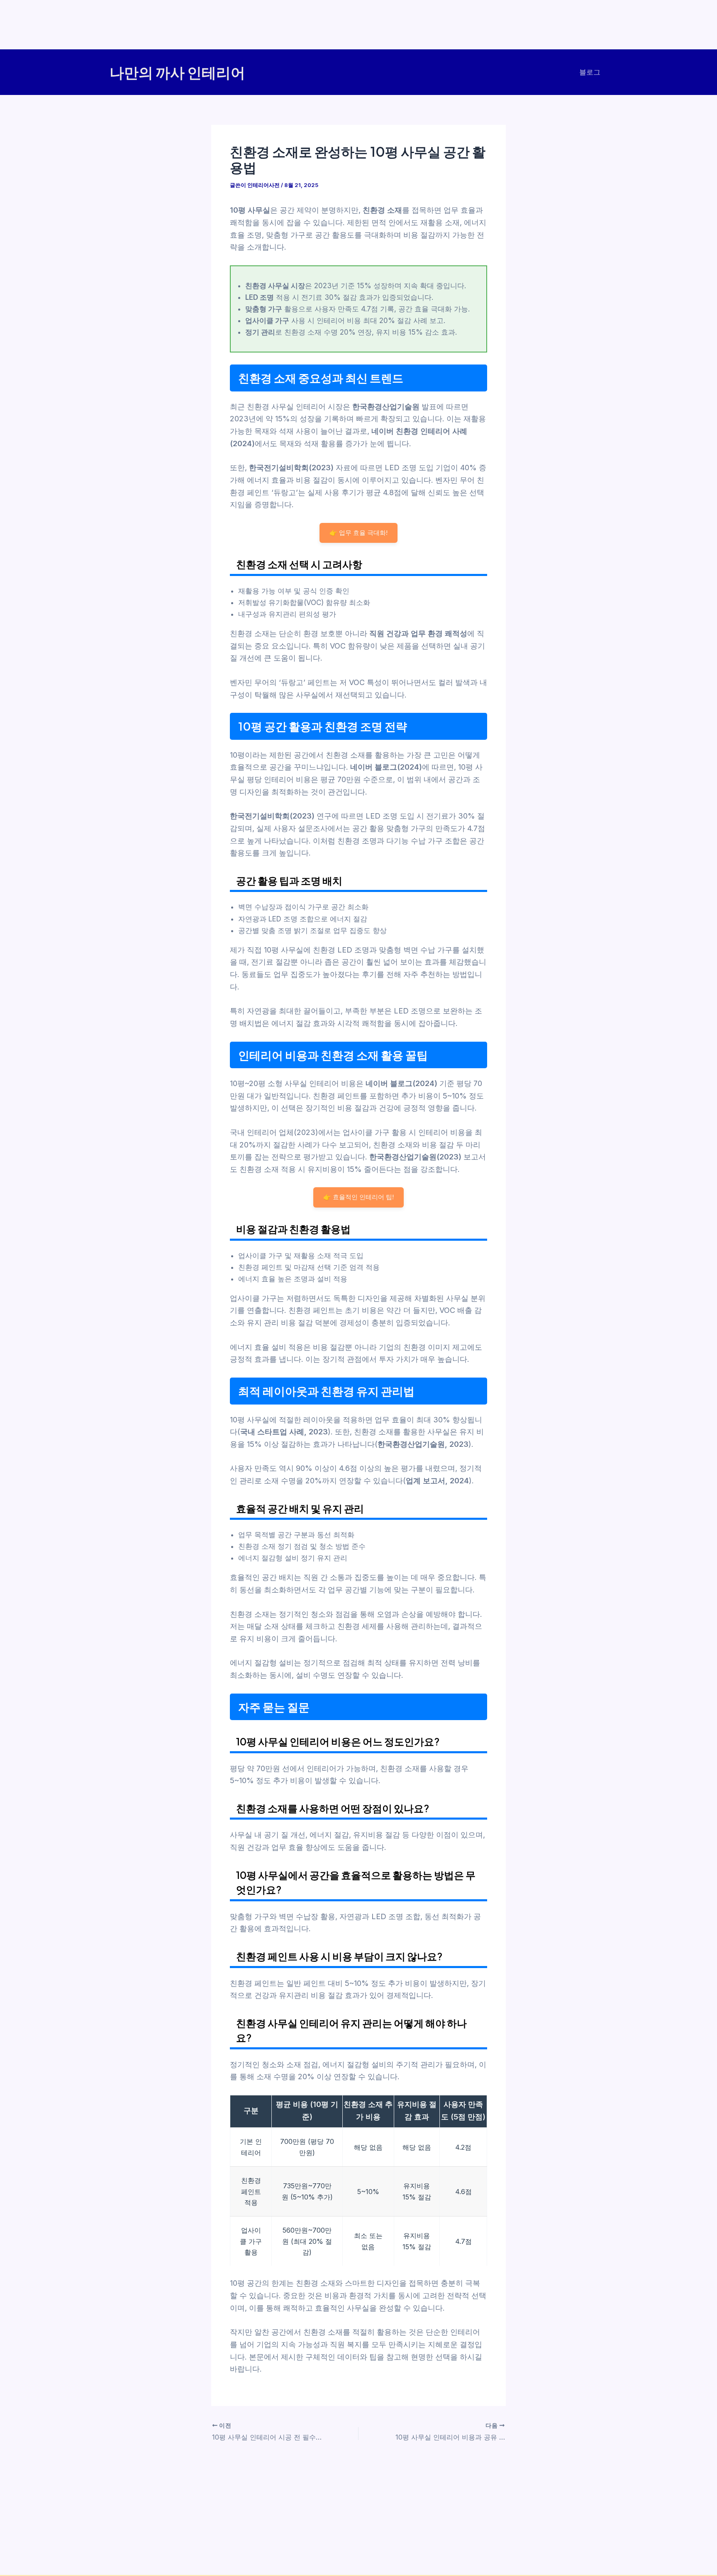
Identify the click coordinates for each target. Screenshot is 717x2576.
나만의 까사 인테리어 (177, 72)
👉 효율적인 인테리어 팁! (358, 1197)
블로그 (590, 72)
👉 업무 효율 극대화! (358, 533)
